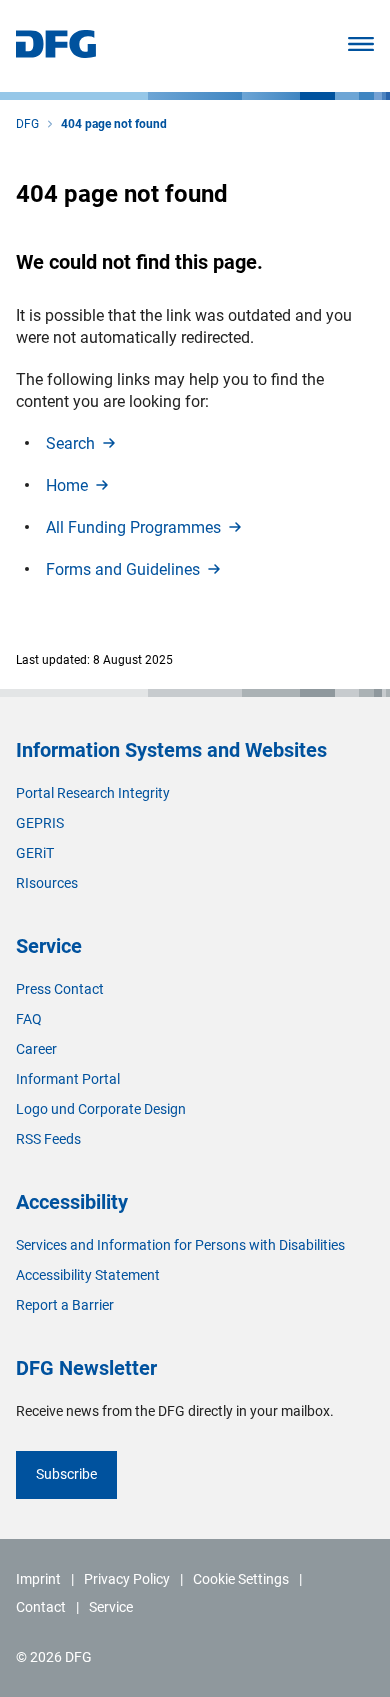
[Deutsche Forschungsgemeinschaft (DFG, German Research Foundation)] (56, 52)
